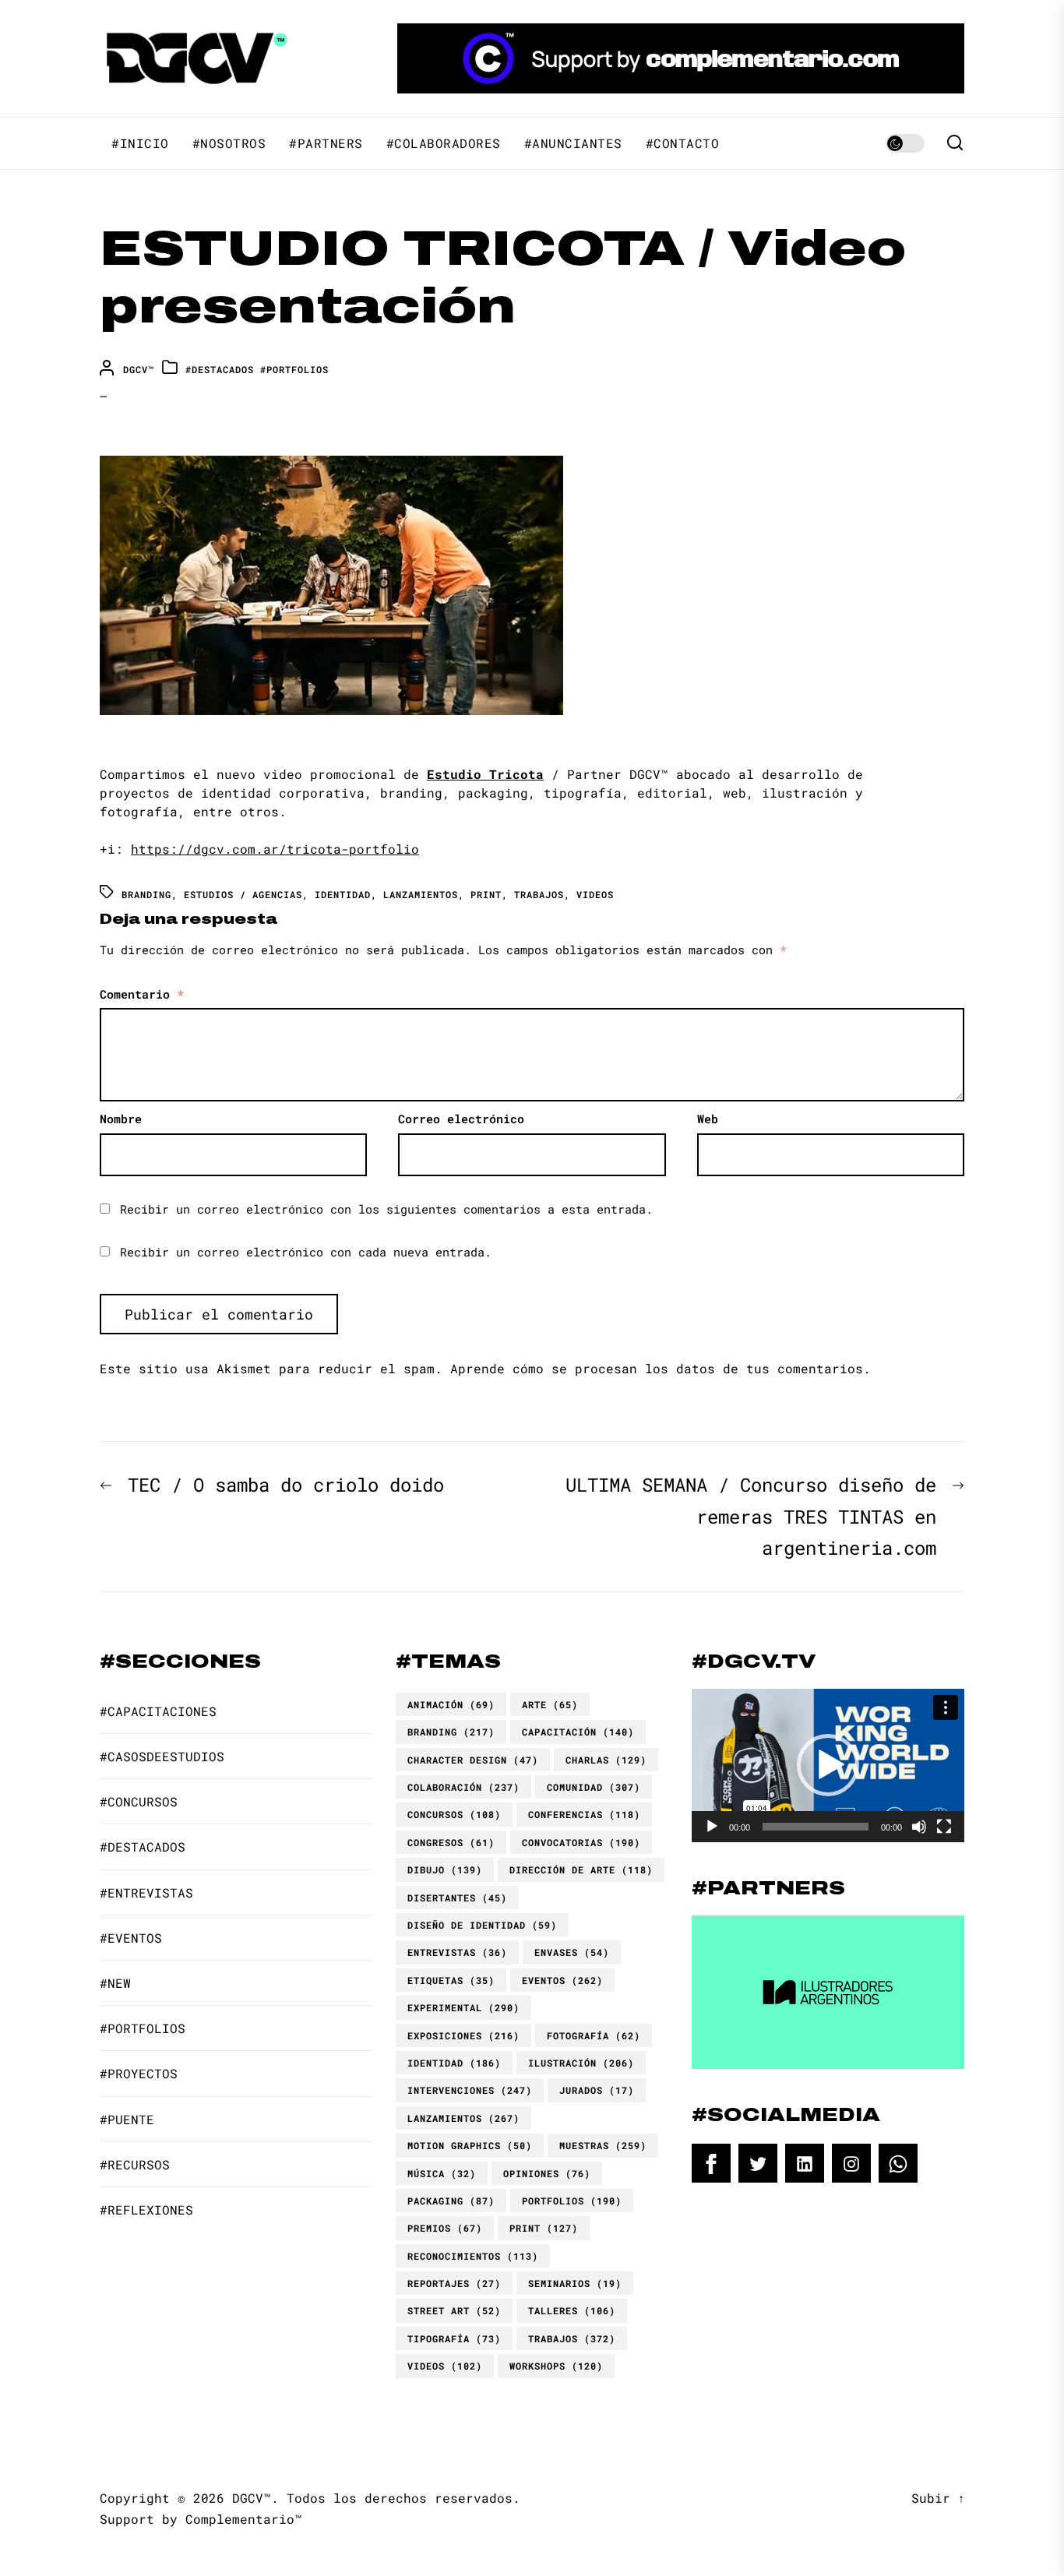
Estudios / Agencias (243, 894)
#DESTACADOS (220, 369)
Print (486, 894)
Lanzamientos (421, 894)
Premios (445, 2228)
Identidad (343, 894)
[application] (828, 1765)
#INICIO (140, 143)
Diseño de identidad (482, 1925)
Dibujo (445, 1869)
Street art (454, 2310)
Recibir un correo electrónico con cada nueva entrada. (306, 1252)
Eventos (562, 1980)
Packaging (451, 2201)
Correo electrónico (461, 1119)
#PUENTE (127, 2119)
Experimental (463, 2007)
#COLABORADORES (444, 143)
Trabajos (539, 894)
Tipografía (454, 2338)
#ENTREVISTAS (146, 1892)
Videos (595, 894)
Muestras (603, 2145)
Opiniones (547, 2173)
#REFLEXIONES (146, 2210)
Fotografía (594, 2035)
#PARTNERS (326, 143)
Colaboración (463, 1787)
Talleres (572, 2310)
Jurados (597, 2090)
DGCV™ (139, 369)
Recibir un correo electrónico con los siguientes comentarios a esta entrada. (386, 1209)
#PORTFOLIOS (294, 369)
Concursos (454, 1814)
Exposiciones (463, 2035)
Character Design (473, 1760)
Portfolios (572, 2201)
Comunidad (594, 1787)
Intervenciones (470, 2090)
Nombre (121, 1119)
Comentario (142, 994)
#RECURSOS (135, 2164)
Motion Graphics (470, 2145)
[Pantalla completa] (944, 1827)
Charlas (606, 1760)
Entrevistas (457, 1952)
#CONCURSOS (139, 1801)
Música (442, 2173)
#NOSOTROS (229, 143)
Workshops (556, 2366)
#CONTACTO (683, 143)
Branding (146, 894)
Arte (550, 1704)
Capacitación (578, 1732)
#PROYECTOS (139, 2073)
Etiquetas (451, 1980)
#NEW (115, 1983)
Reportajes (454, 2283)
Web (708, 1119)
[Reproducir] (712, 1827)
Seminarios (575, 2283)
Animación (451, 1704)
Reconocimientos (473, 2256)
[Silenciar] (919, 1827)
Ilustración (581, 2063)
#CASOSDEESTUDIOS (162, 1756)
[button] (828, 1765)
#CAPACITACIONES (158, 1711)
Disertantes (457, 1898)
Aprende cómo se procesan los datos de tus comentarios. (661, 1368)
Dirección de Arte (581, 1869)
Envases (572, 1952)
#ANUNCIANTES (573, 143)
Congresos (451, 1842)
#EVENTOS (131, 1938)
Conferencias (584, 1814)
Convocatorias (581, 1842)
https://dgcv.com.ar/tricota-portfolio (275, 849)
